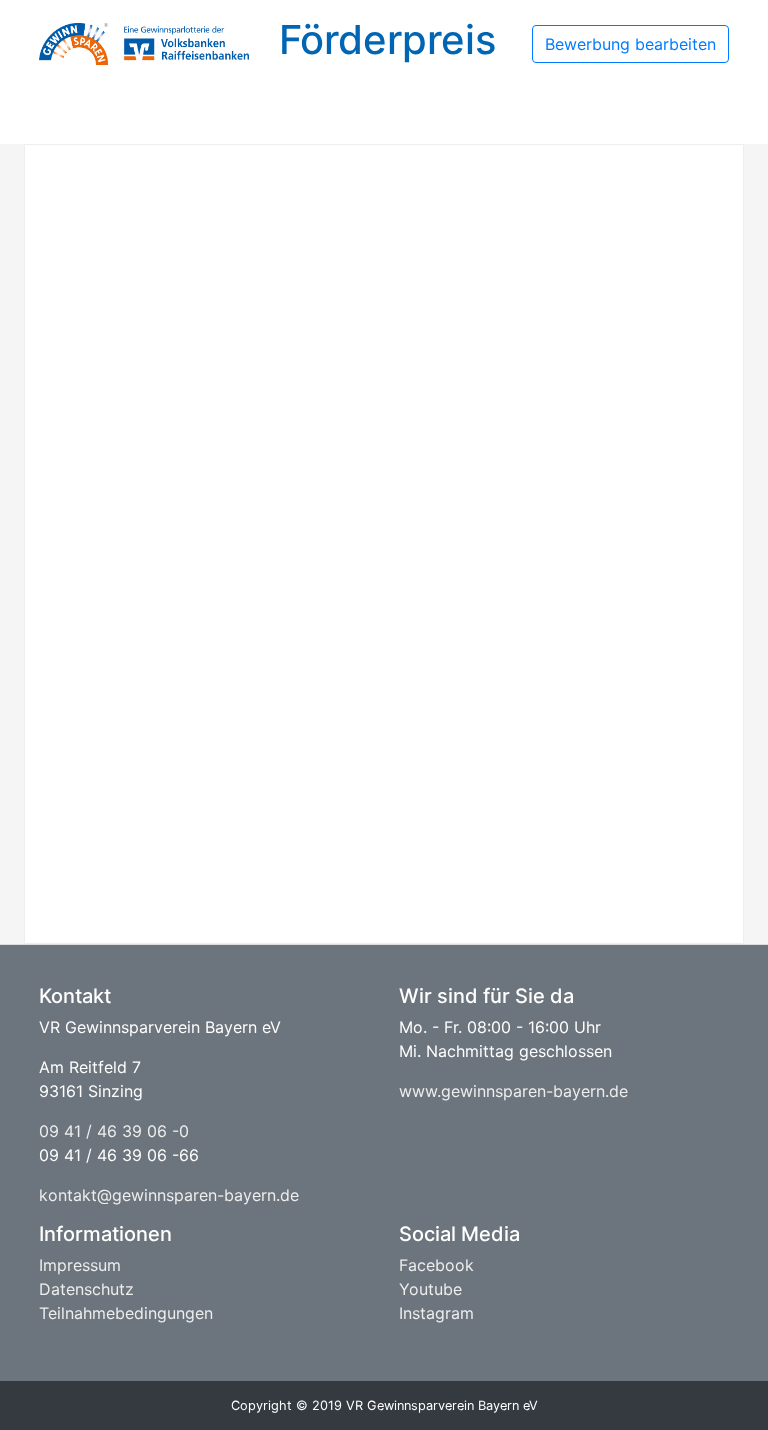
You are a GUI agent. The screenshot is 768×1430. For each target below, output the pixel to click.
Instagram (436, 1313)
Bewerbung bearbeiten (630, 44)
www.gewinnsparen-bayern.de (513, 1091)
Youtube (430, 1289)
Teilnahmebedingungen (126, 1313)
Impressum (80, 1265)
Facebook (436, 1265)
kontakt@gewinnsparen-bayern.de (169, 1195)
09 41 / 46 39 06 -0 (114, 1131)
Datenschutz (86, 1289)
